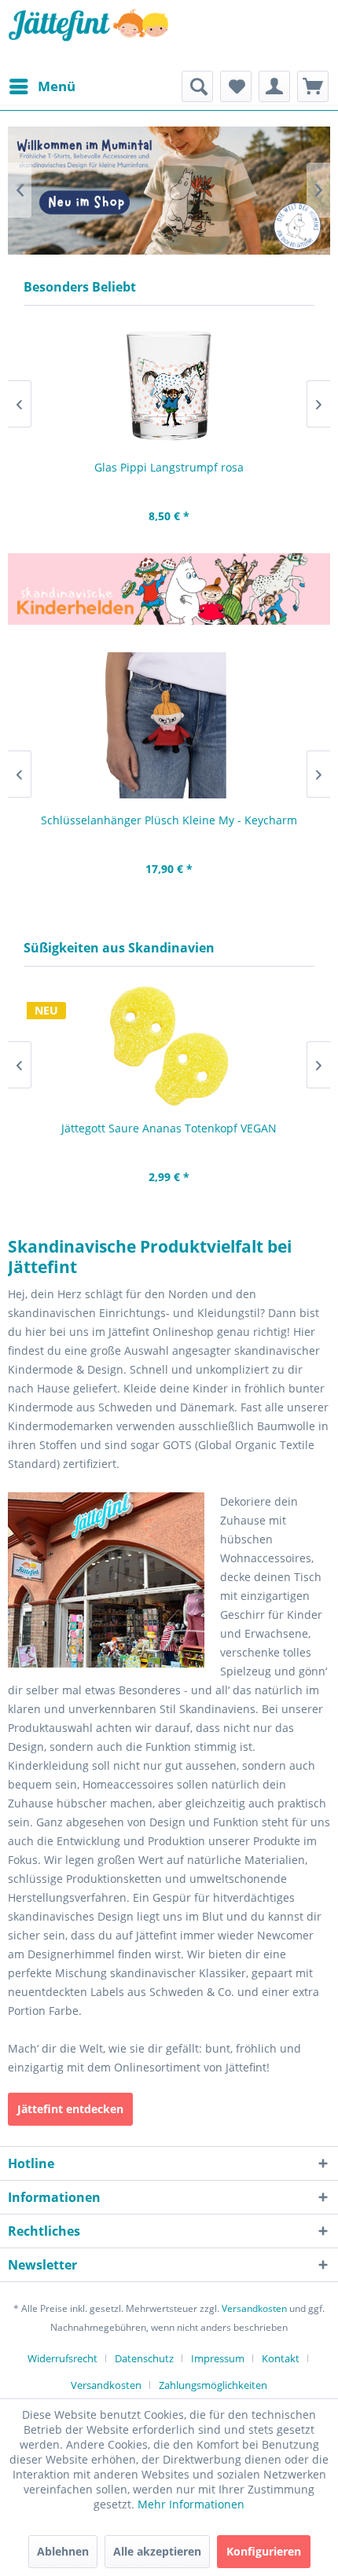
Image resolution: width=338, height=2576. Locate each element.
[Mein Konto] (274, 86)
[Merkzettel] (236, 86)
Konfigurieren (264, 2551)
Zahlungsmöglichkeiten (213, 2385)
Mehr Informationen (191, 2504)
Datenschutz (144, 2358)
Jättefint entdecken (70, 2109)
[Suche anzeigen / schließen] (197, 86)
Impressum (218, 2358)
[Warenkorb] (313, 86)
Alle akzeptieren (157, 2551)
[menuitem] (42, 86)
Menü (57, 86)
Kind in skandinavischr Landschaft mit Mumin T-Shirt (169, 191)
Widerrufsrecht (62, 2358)
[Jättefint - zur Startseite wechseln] (88, 35)
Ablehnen (63, 2551)
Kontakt (281, 2358)
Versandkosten (254, 2308)
